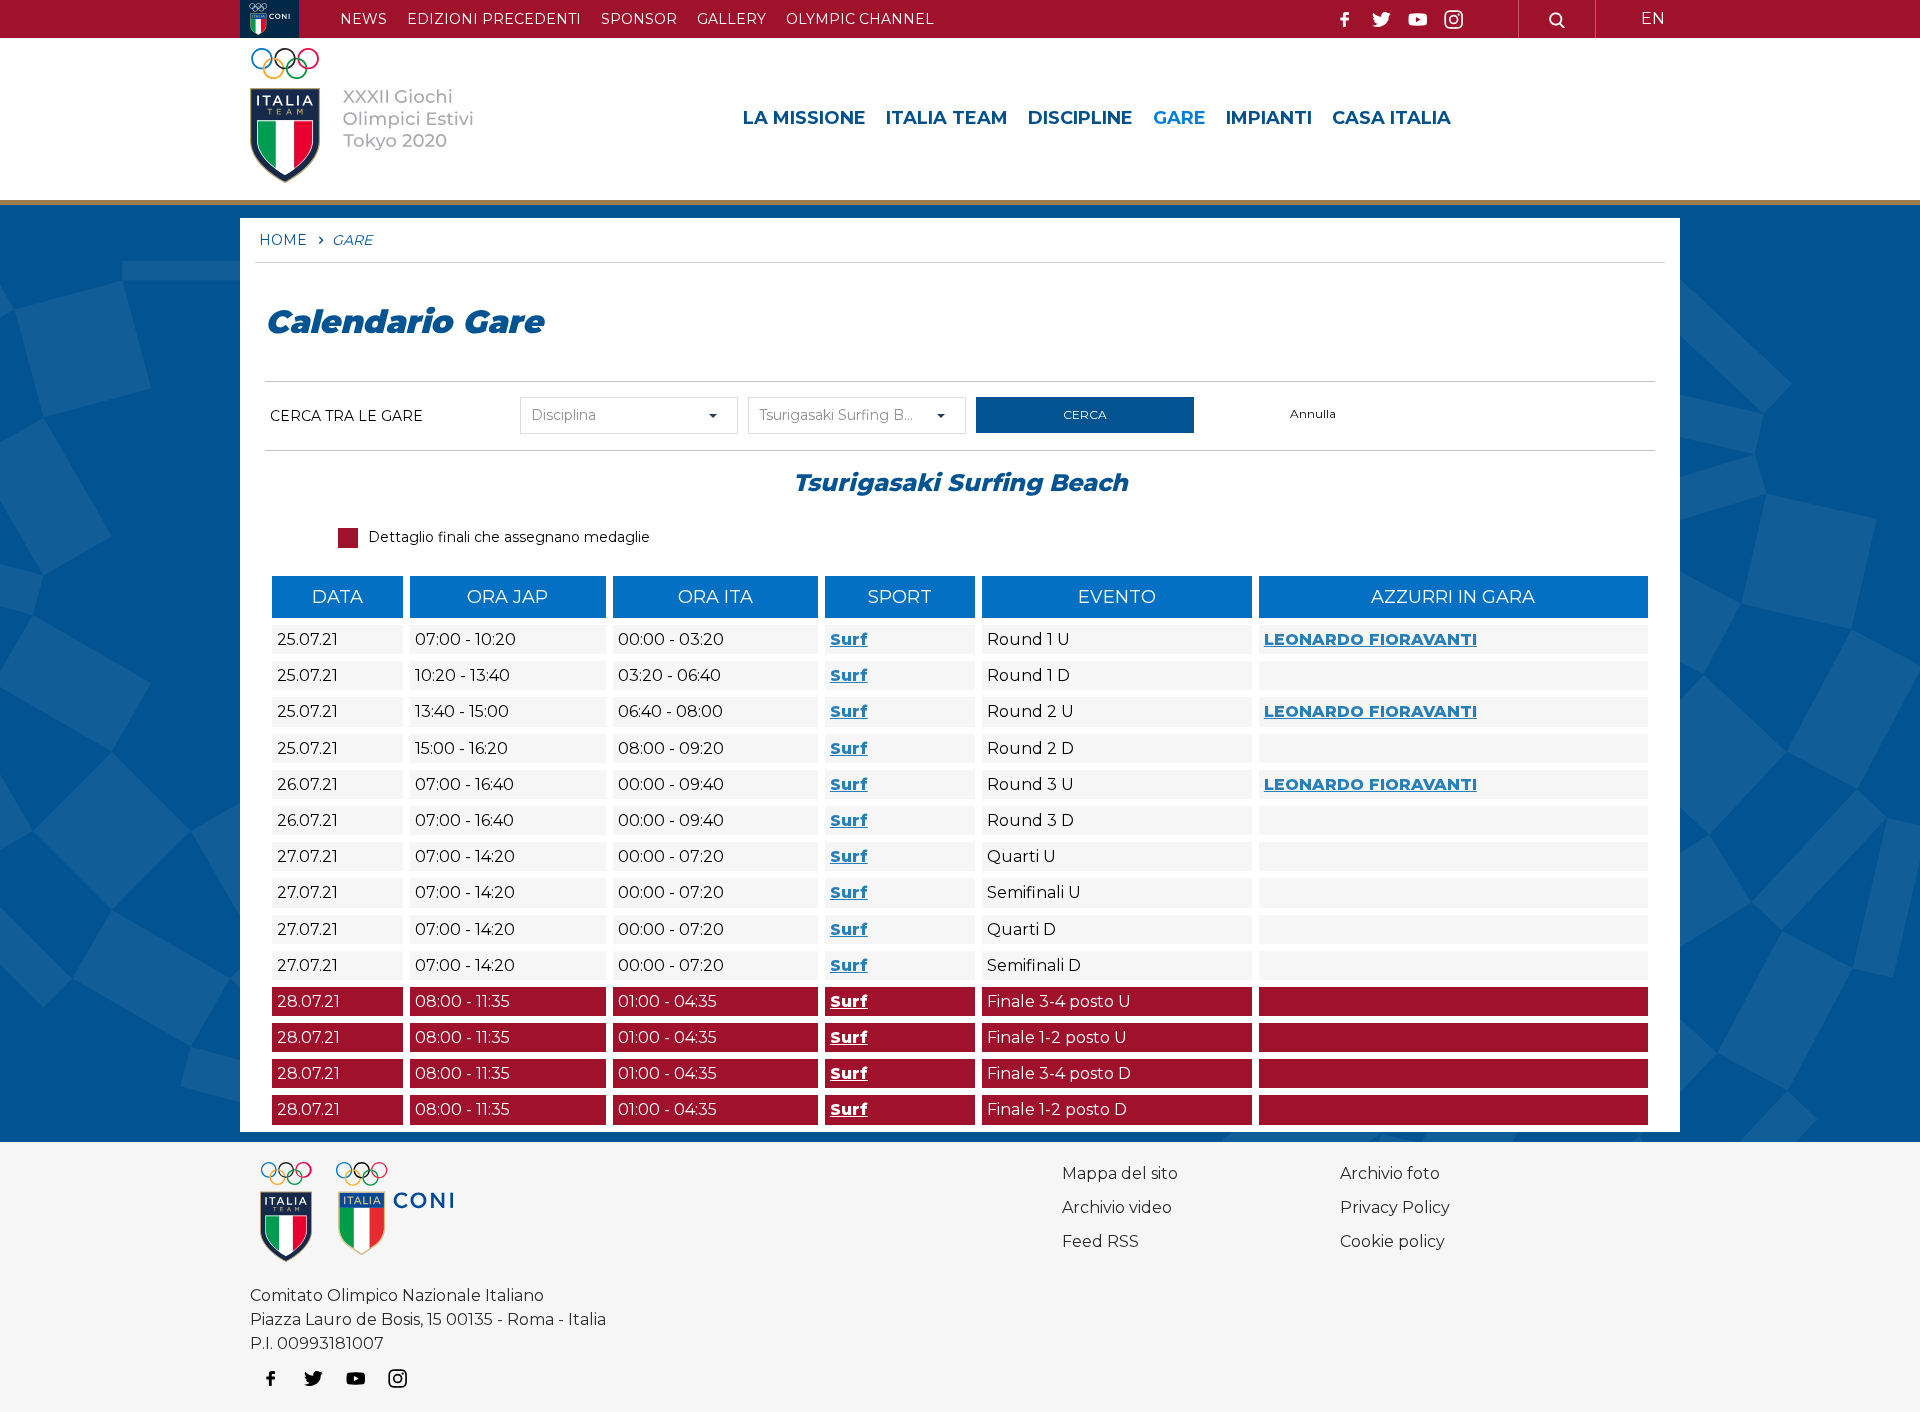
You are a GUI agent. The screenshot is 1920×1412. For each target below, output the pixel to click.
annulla (1313, 413)
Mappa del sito (1120, 1173)
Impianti (1269, 118)
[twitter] (1381, 20)
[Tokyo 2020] (393, 119)
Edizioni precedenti (494, 19)
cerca (1085, 414)
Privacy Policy (1395, 1207)
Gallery (731, 19)
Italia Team (947, 118)
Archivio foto (1390, 1173)
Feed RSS (1100, 1241)
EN (1653, 18)
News (363, 19)
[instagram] (1454, 20)
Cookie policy (1392, 1241)
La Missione (804, 118)
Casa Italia (1391, 118)
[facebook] (1345, 20)
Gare (1179, 118)
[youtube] (1418, 20)
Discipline (1080, 118)
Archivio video (1117, 1207)
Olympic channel (860, 19)
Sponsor (639, 19)
